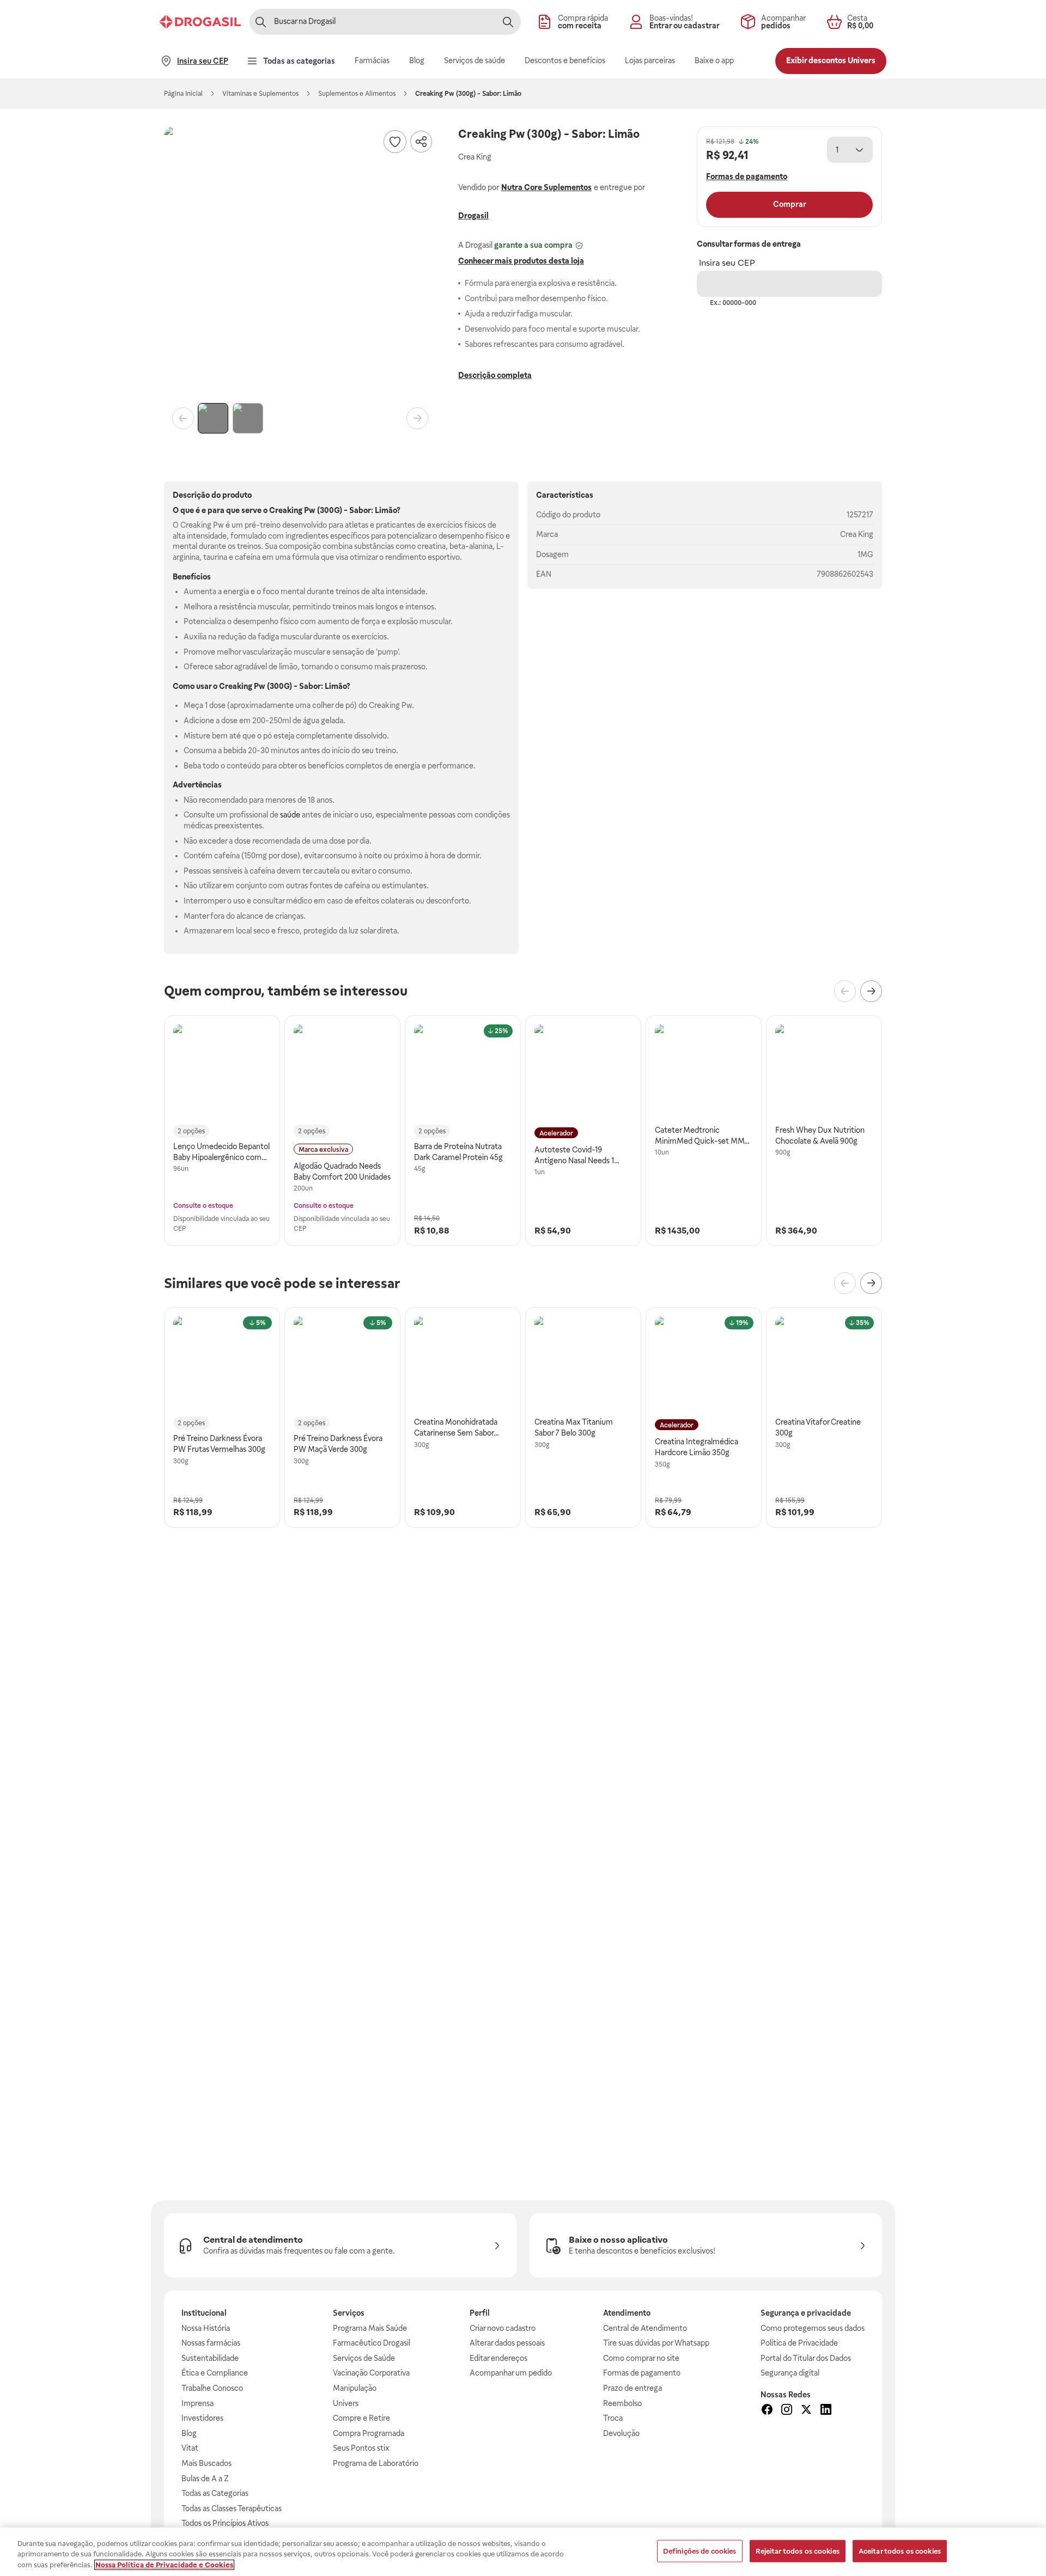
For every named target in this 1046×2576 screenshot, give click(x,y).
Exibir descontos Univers (831, 60)
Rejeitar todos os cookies (798, 2551)
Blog (189, 2433)
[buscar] (508, 22)
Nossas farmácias (211, 2343)
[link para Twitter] (806, 2411)
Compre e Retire (361, 2418)
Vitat (190, 2448)
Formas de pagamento (642, 2373)
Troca (613, 2418)
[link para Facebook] (767, 2411)
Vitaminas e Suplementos (260, 94)
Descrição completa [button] (495, 375)
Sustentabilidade (210, 2358)
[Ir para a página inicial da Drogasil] (200, 22)
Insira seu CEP (727, 263)
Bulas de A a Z (205, 2479)
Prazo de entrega (633, 2388)
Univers (346, 2403)
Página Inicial (183, 94)
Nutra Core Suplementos (546, 187)
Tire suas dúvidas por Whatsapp (656, 2343)
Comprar (790, 204)
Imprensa (197, 2403)
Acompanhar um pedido (511, 2373)
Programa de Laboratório (376, 2463)
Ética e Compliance (215, 2373)
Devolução (621, 2433)
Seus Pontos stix (361, 2448)
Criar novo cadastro (503, 2328)
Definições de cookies (700, 2551)
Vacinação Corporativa (371, 2373)
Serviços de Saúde (364, 2358)
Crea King (857, 534)
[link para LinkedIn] (826, 2411)
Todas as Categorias (215, 2493)
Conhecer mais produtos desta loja (521, 261)
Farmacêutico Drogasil (372, 2343)
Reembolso (622, 2403)
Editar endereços (498, 2358)
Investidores (202, 2418)
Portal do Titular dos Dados (806, 2358)
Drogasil (473, 216)
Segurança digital (790, 2373)
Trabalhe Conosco (212, 2388)
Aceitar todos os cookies (900, 2551)
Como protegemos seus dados (813, 2328)
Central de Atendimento (645, 2328)
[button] (300, 263)
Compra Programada (369, 2433)
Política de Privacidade (799, 2343)
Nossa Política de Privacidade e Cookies (164, 2565)
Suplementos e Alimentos (357, 94)
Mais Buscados (206, 2463)
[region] (523, 2552)
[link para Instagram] (787, 2411)
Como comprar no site (641, 2358)
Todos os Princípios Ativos (225, 2523)
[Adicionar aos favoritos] (395, 142)
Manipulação (355, 2388)
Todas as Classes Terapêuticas (232, 2508)
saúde (290, 815)
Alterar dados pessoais (507, 2343)
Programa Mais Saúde (370, 2328)
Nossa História (206, 2328)
